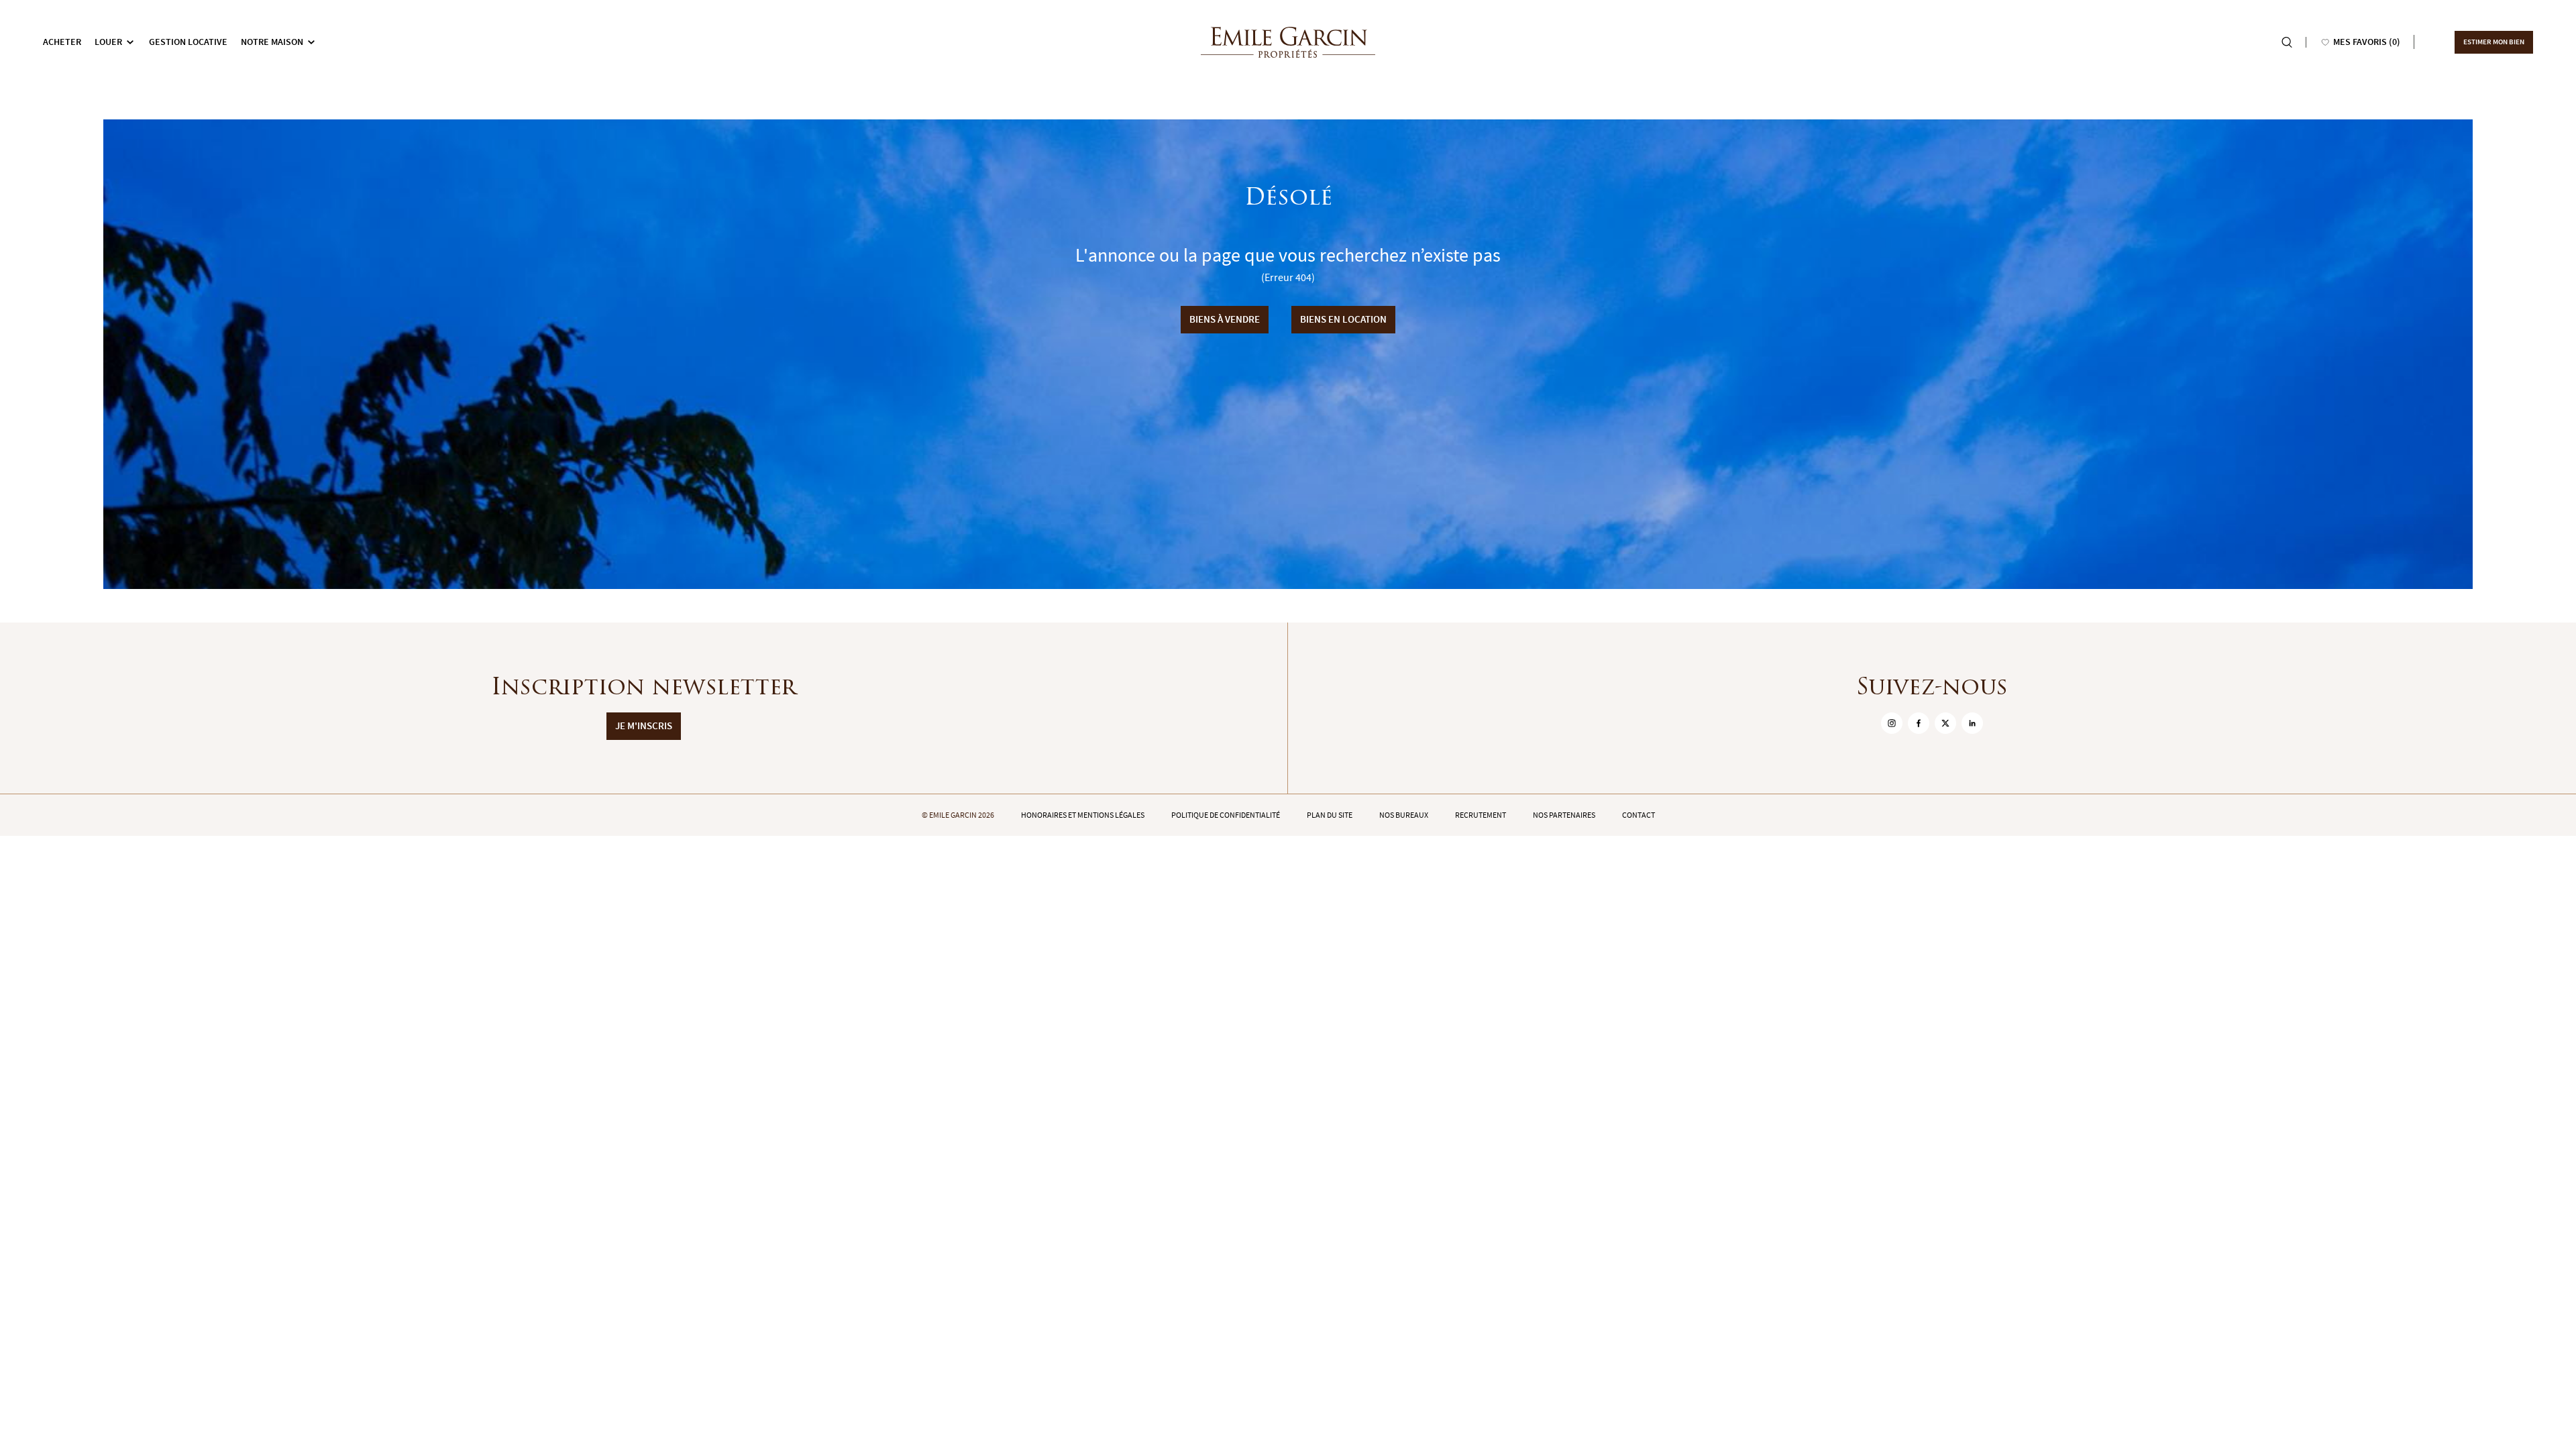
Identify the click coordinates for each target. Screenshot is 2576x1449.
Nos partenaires (1564, 815)
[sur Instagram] (1892, 723)
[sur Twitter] (1945, 723)
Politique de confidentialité (1226, 815)
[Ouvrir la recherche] (2287, 42)
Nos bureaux (1404, 815)
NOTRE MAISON (272, 42)
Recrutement (1481, 815)
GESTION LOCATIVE (188, 42)
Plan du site (1330, 815)
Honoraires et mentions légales (1083, 815)
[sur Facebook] (1919, 723)
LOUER (108, 42)
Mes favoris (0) (2367, 42)
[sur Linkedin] (1972, 723)
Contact (1639, 815)
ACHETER (62, 42)
